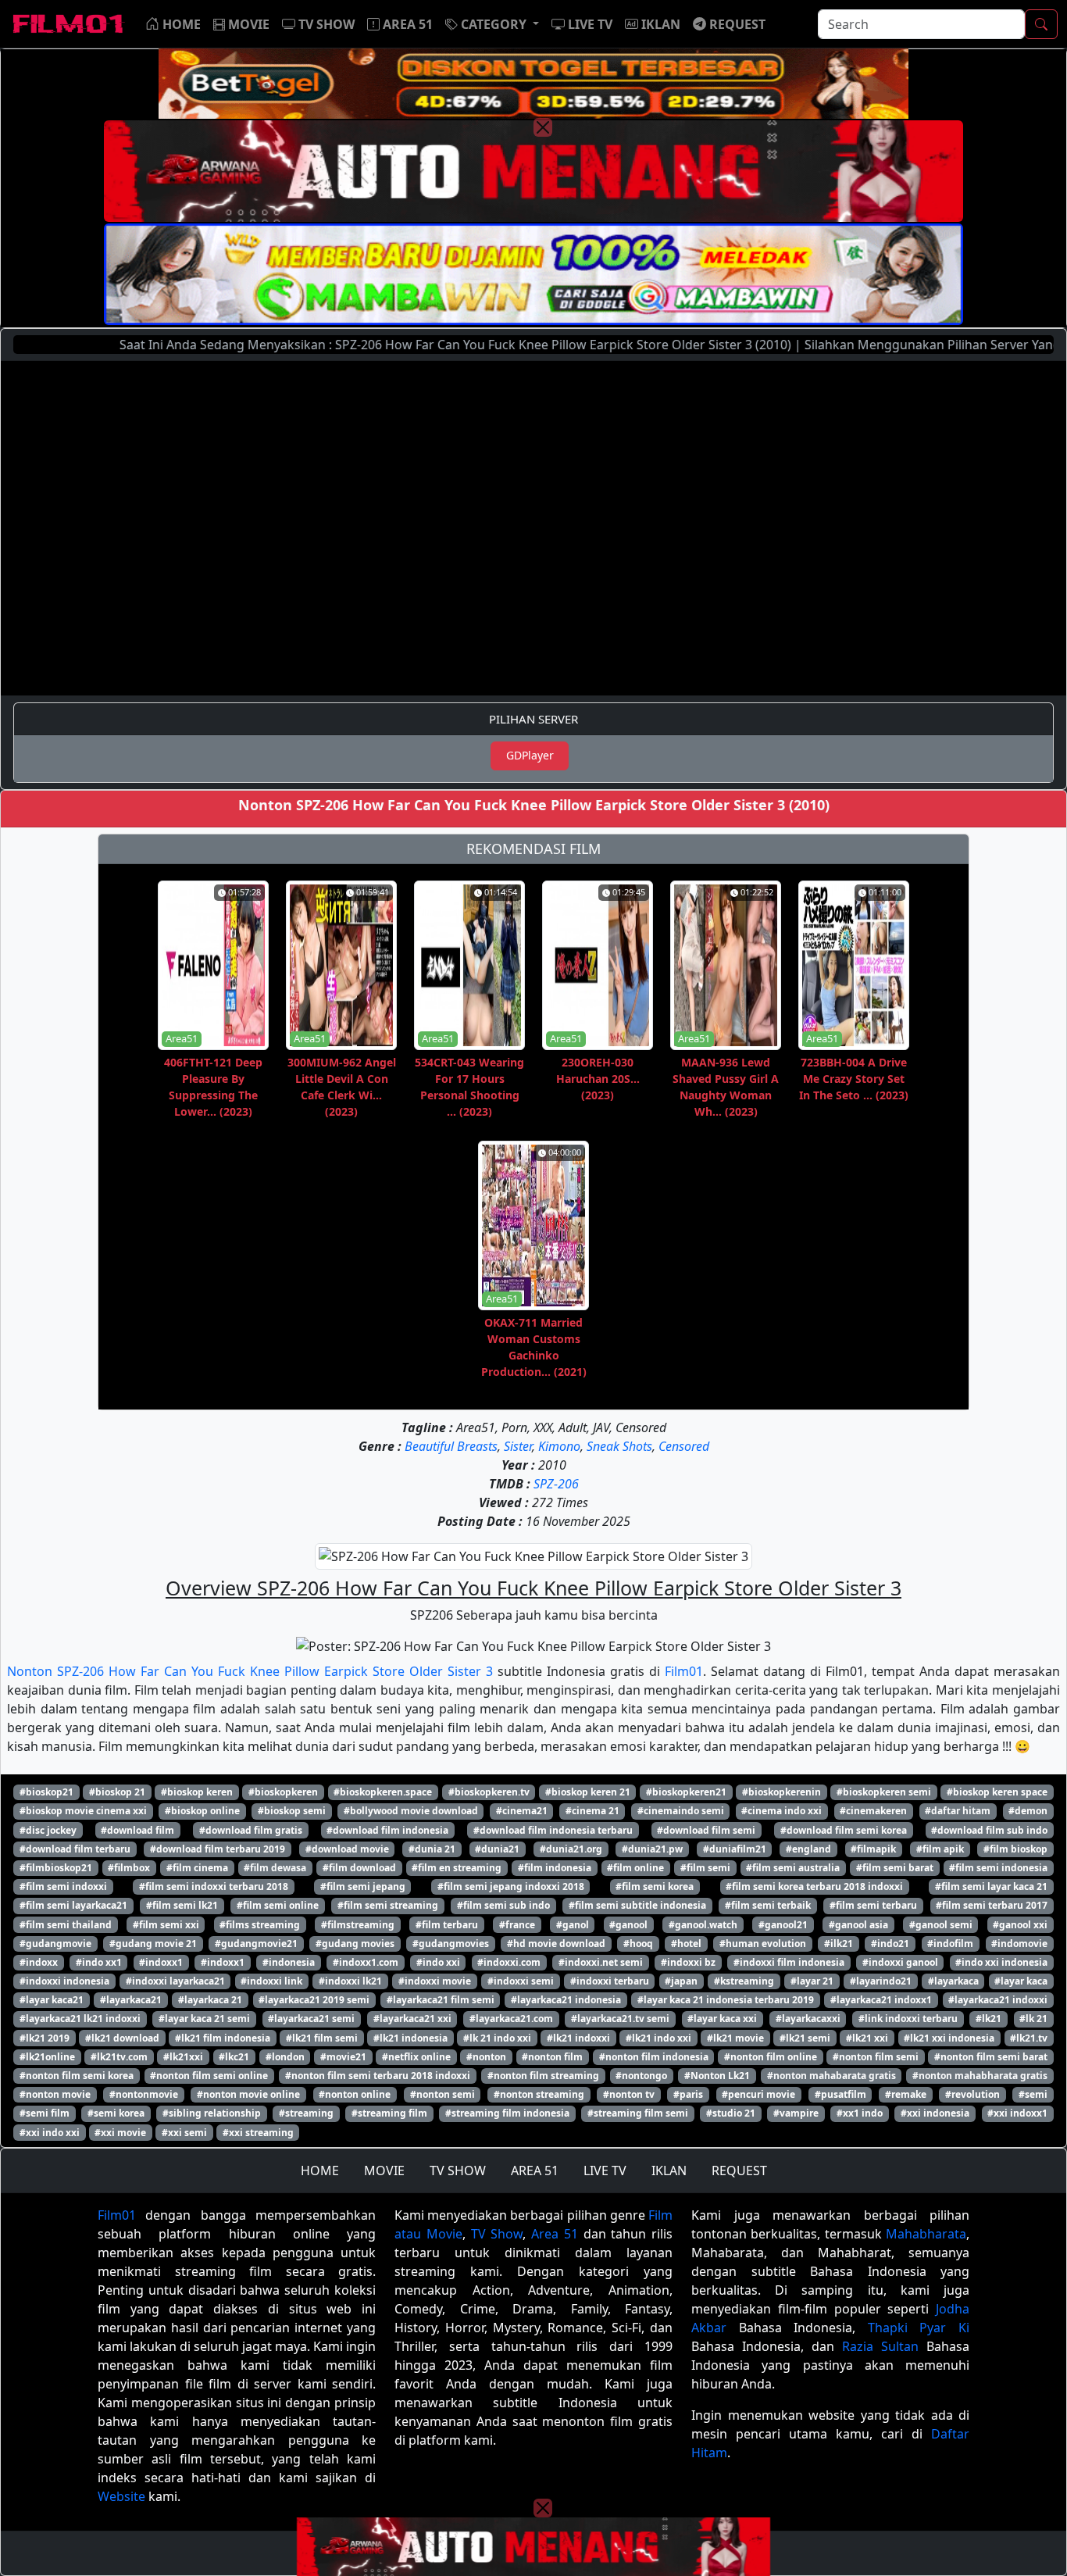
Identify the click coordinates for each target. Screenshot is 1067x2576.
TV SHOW (458, 2170)
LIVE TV (605, 2170)
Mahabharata (926, 2234)
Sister (518, 1446)
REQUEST (739, 2170)
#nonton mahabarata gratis (831, 2076)
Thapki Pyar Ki (919, 2328)
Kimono (559, 1446)
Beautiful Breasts (451, 1446)
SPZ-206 (556, 1484)
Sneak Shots (619, 1446)
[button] (492, 24)
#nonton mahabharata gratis (980, 2076)
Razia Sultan (880, 2346)
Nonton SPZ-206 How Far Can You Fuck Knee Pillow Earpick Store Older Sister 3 (250, 1671)
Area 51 (555, 2234)
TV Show (497, 2234)
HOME (320, 2170)
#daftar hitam (958, 1811)
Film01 (684, 1671)
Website (121, 2496)
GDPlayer (530, 755)
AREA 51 (535, 2170)
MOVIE (384, 2170)
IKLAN (669, 2170)
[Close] (543, 127)
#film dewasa (275, 1868)
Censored (684, 1446)
